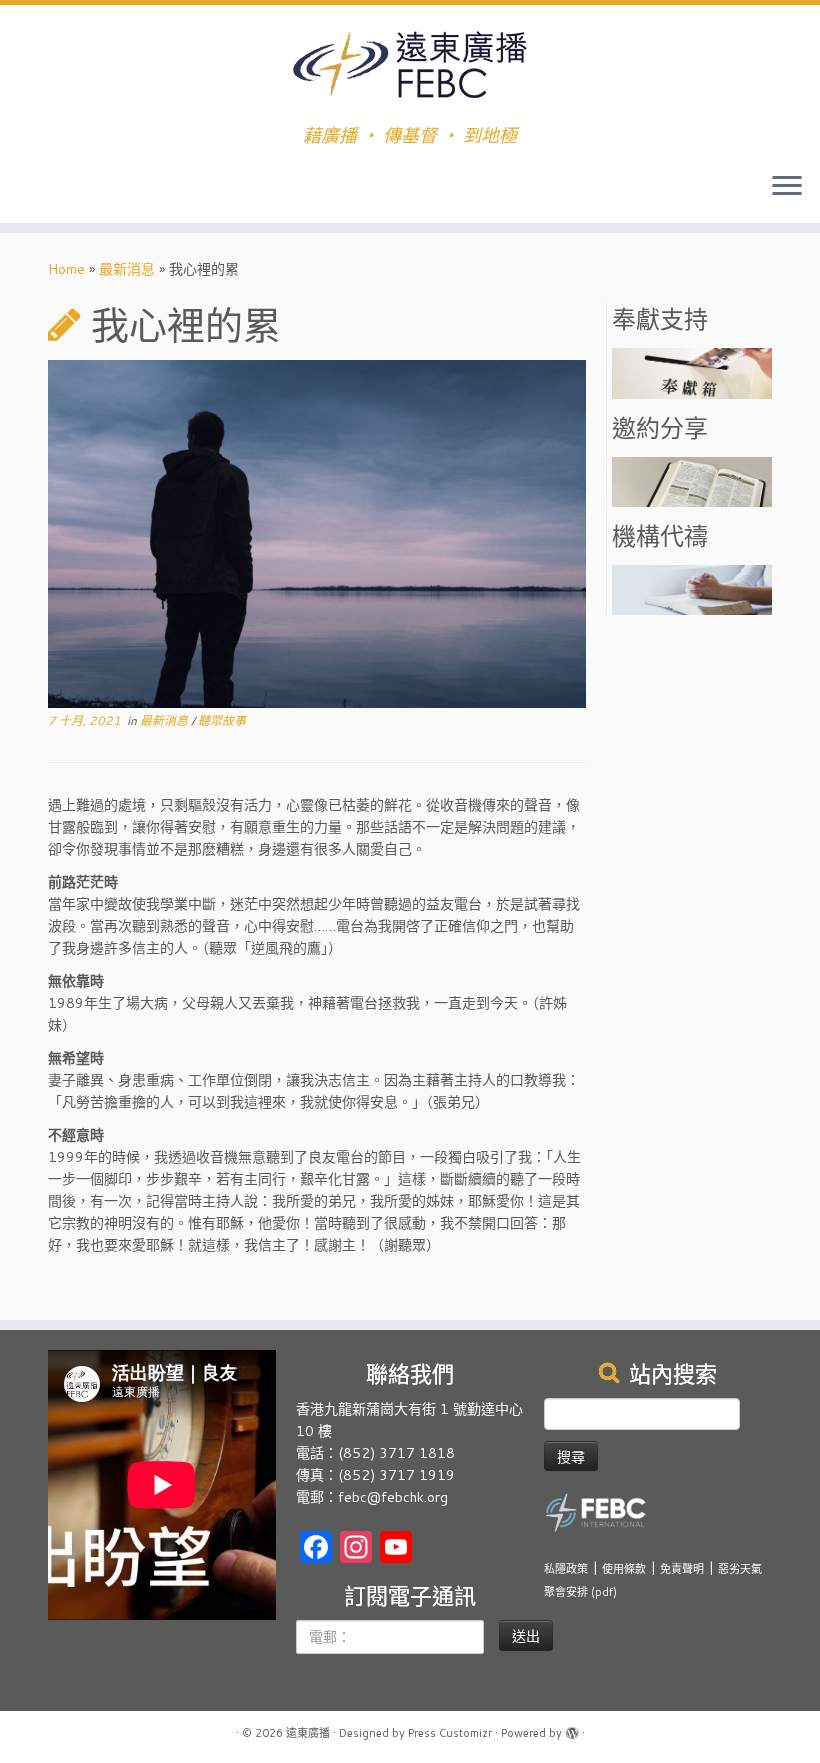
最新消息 (127, 269)
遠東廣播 (308, 1733)
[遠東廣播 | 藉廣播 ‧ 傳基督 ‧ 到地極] (410, 65)
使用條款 (624, 1569)
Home (66, 269)
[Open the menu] (787, 187)
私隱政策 (566, 1569)
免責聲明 (682, 1569)
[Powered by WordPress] (572, 1729)
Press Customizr (450, 1733)
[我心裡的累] (317, 535)
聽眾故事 (222, 720)
